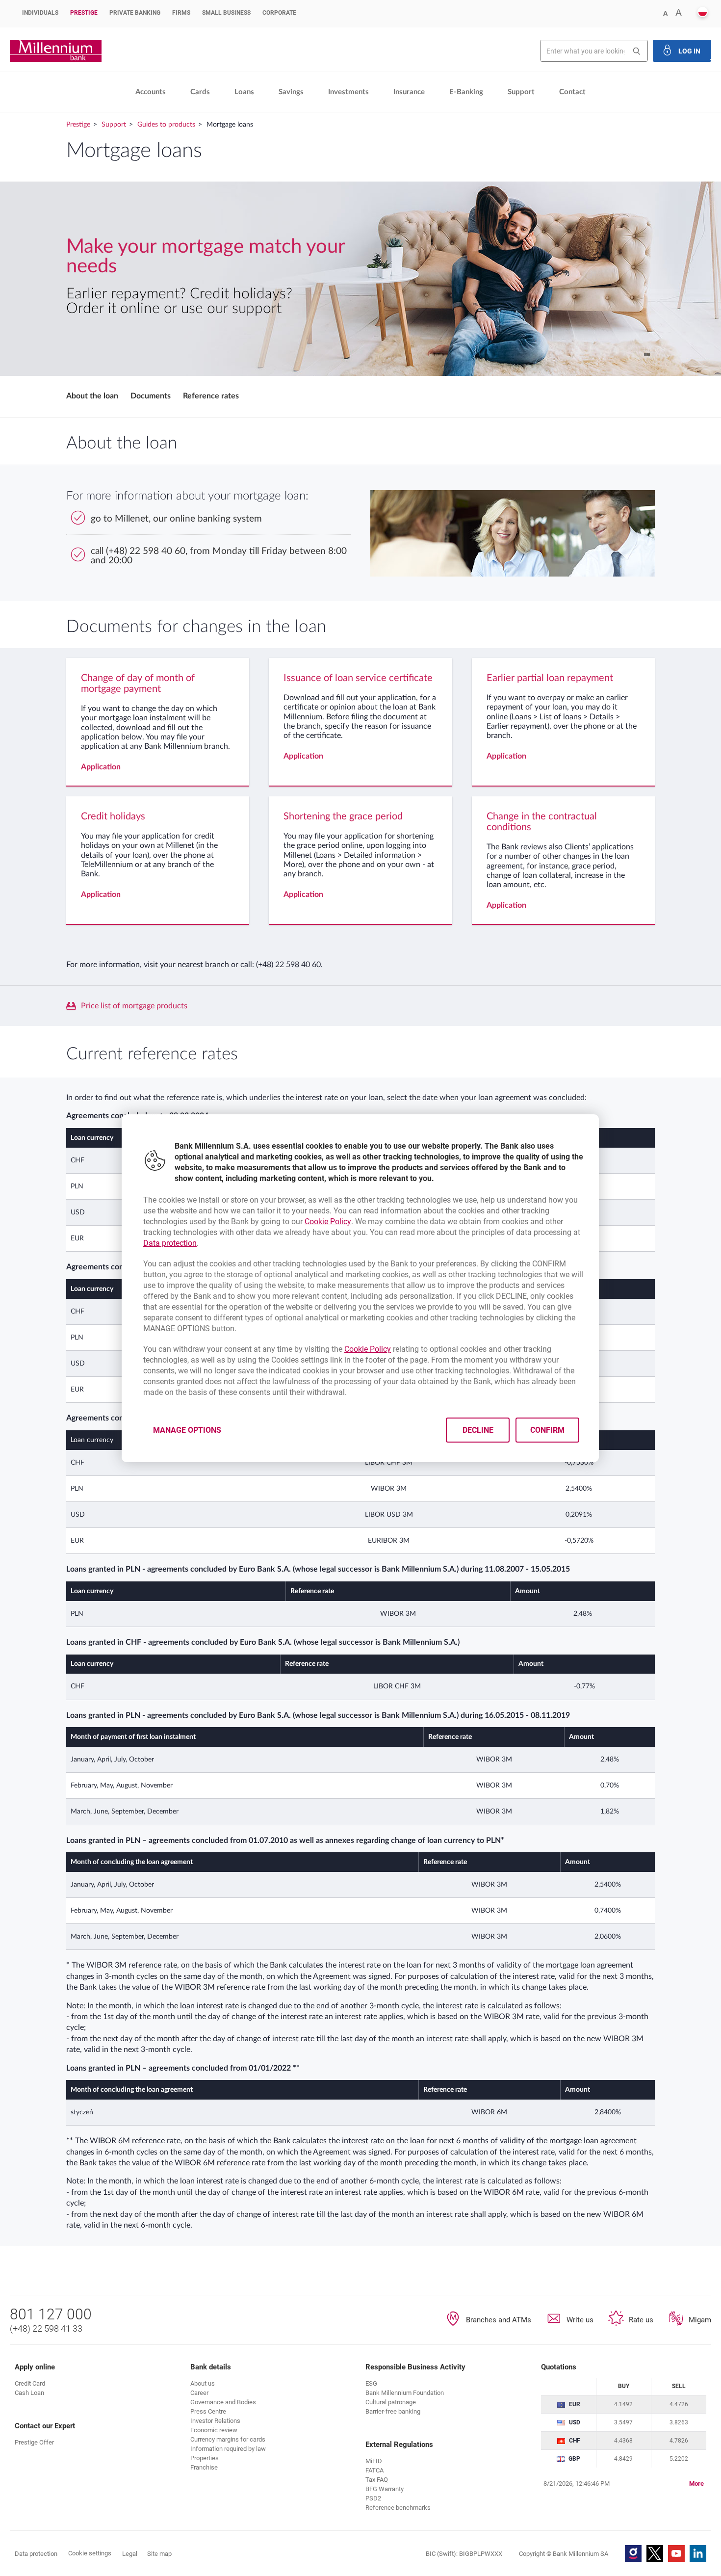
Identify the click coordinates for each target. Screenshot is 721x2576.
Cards (200, 92)
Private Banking (135, 13)
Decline (478, 1430)
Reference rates (211, 396)
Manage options (187, 1430)
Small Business (226, 13)
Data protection (170, 1243)
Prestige (84, 13)
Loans (244, 92)
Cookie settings (90, 2553)
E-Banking (466, 92)
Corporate (279, 13)
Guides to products (166, 125)
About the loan (92, 396)
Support (521, 92)
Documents (151, 396)
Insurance (409, 92)
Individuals (40, 13)
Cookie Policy (328, 1222)
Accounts (151, 92)
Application (101, 767)
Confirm (548, 1430)
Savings (291, 92)
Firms (181, 13)
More (696, 2484)
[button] (703, 13)
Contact (572, 92)
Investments (348, 92)
